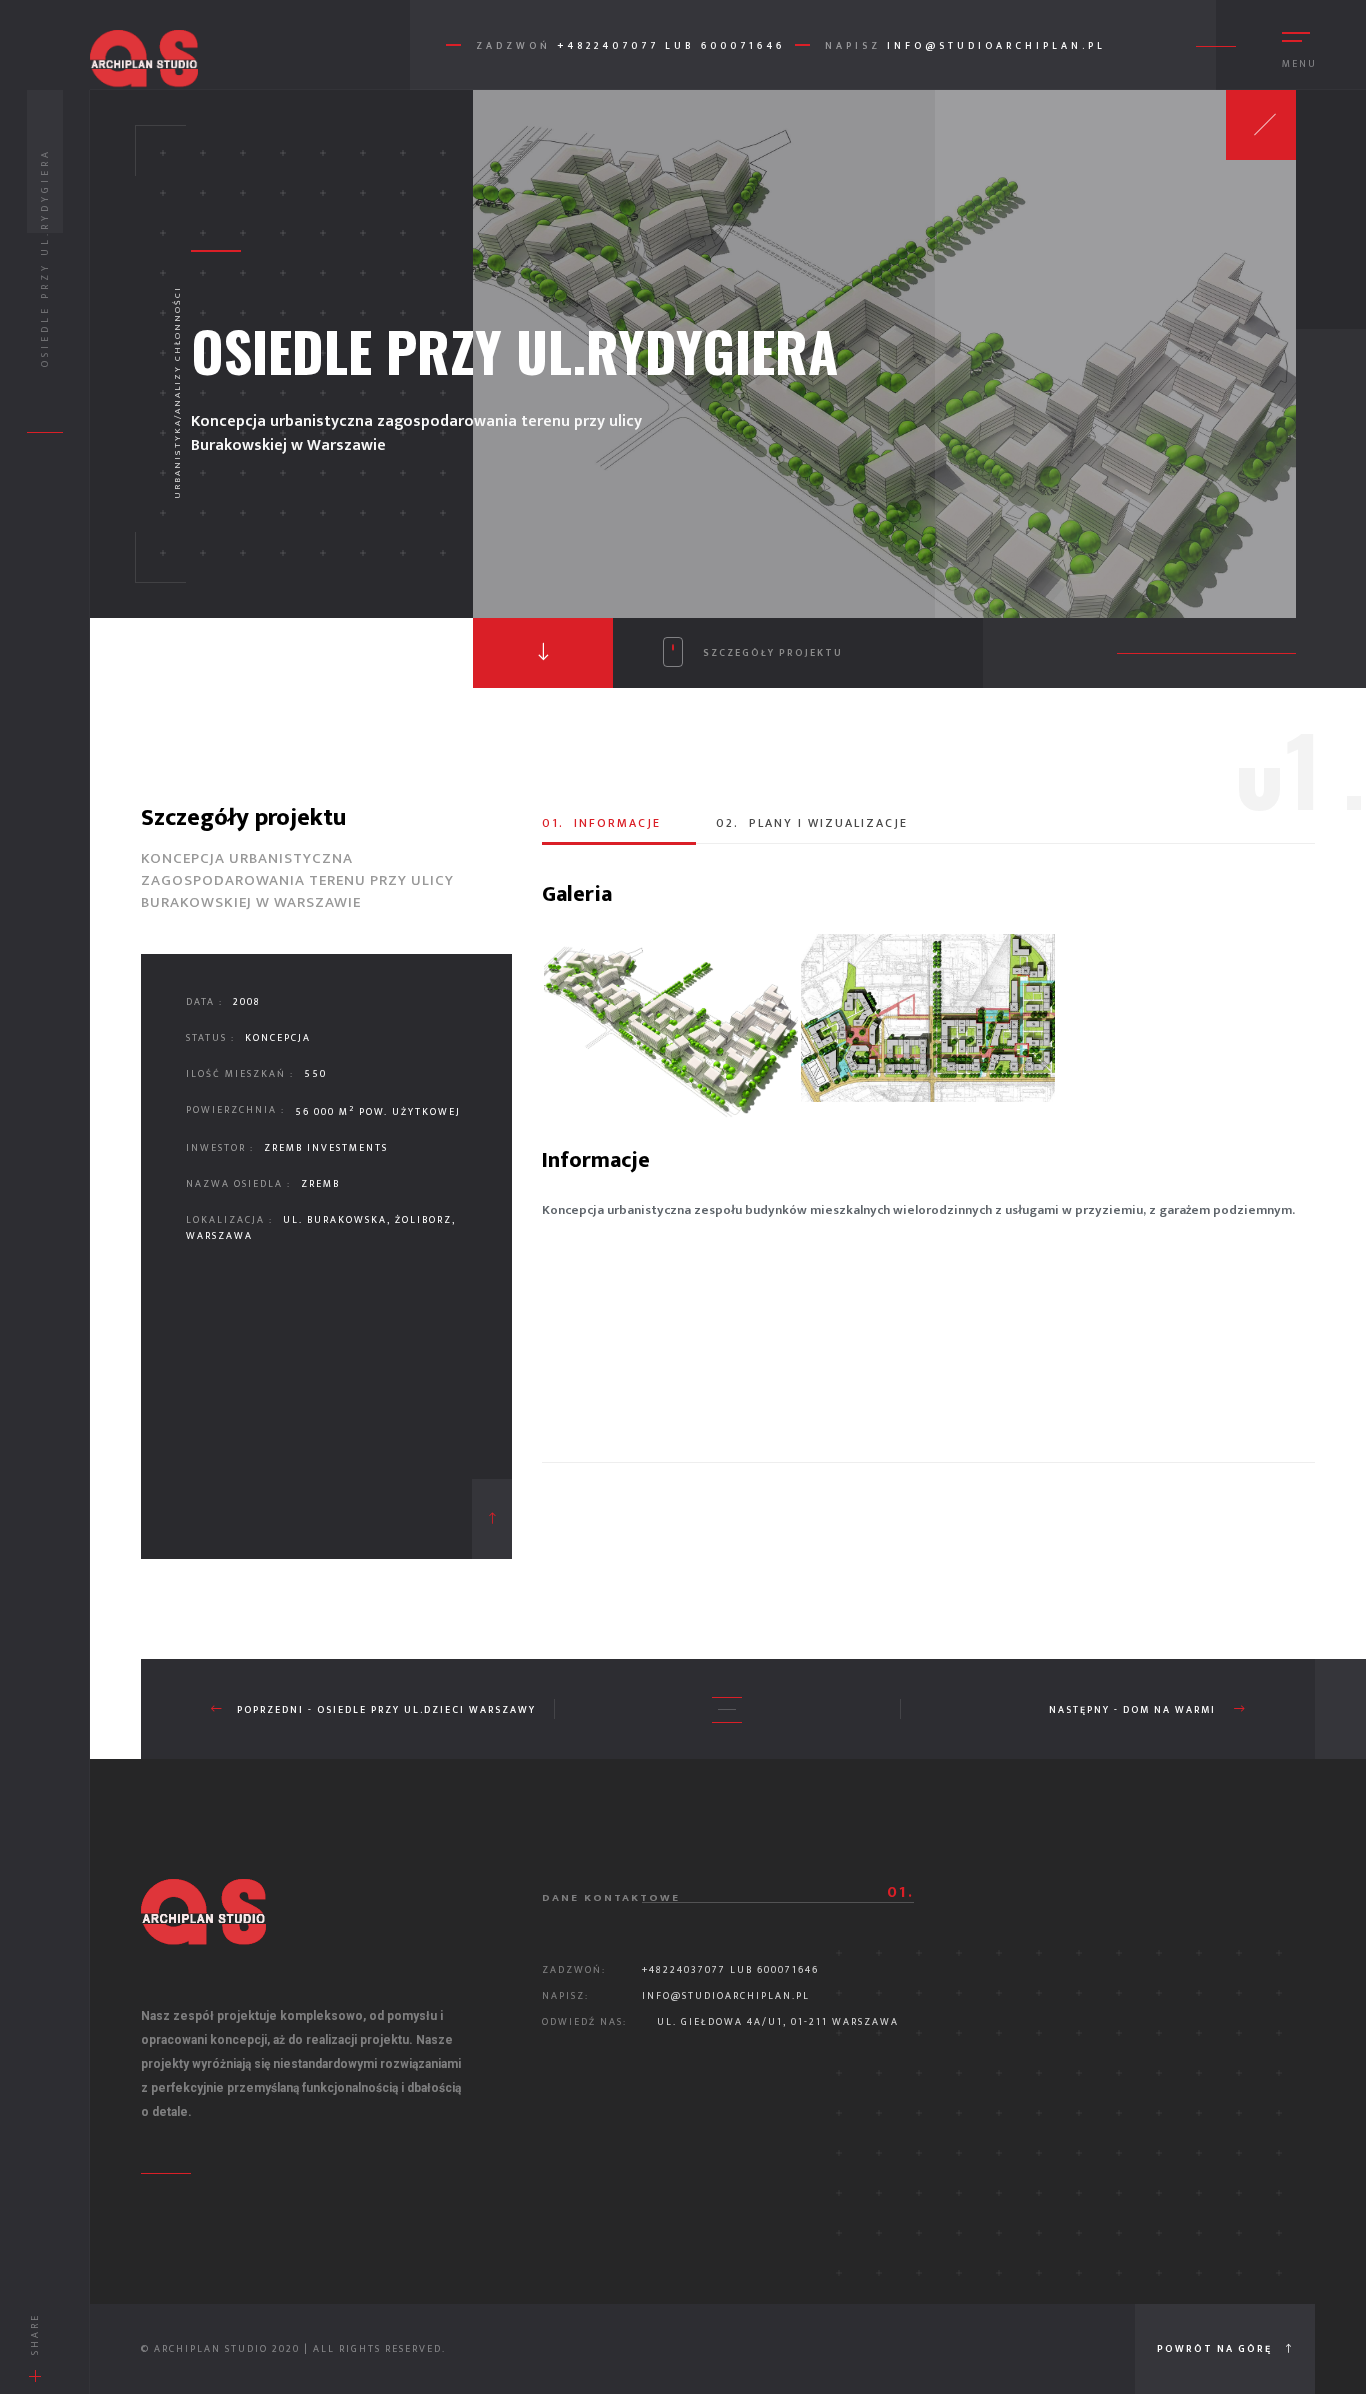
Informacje (601, 823)
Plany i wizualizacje (812, 823)
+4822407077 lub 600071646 (671, 46)
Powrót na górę (1216, 2349)
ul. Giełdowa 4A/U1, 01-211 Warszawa (778, 2022)
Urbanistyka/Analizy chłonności (177, 392)
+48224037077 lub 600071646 (730, 1970)
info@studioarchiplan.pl (996, 46)
